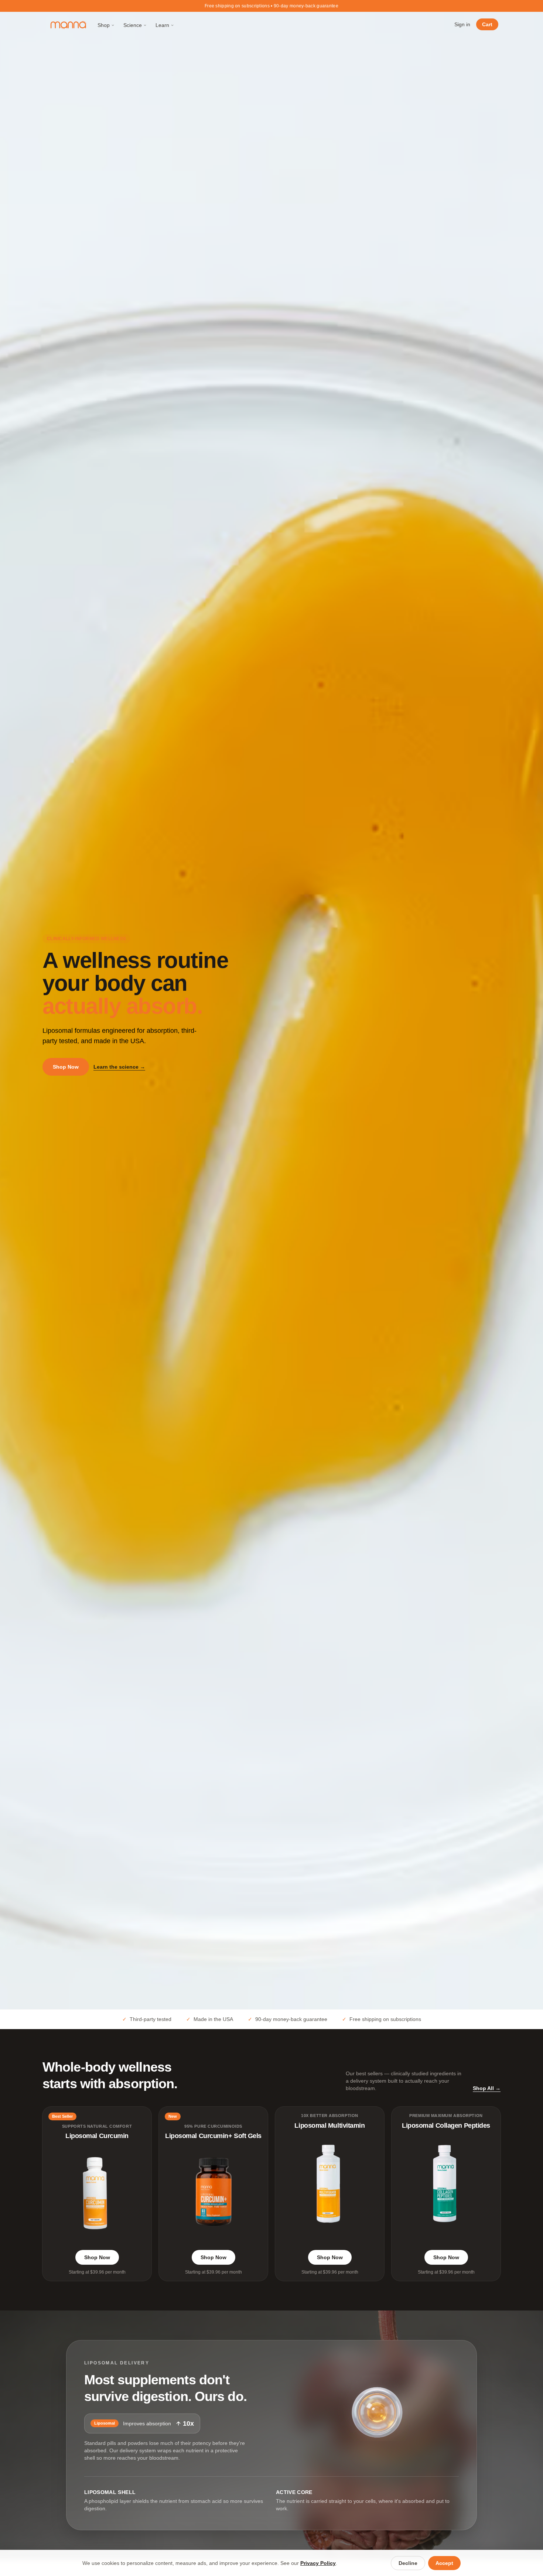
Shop (104, 25)
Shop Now (66, 1067)
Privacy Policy (318, 2563)
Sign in (462, 24)
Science (133, 25)
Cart (487, 24)
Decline (408, 2563)
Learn (162, 25)
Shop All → (487, 2088)
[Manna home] (69, 25)
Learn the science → (119, 1067)
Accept (444, 2563)
